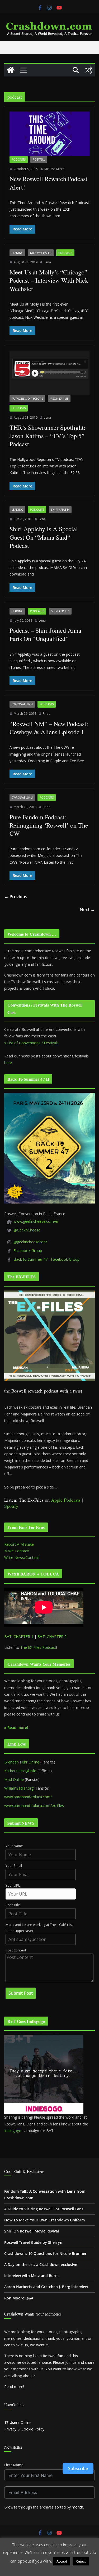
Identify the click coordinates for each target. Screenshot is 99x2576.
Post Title (13, 1905)
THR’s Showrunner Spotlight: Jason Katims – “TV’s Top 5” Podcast (48, 436)
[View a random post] (88, 70)
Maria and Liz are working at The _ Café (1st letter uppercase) (39, 1928)
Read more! (14, 2387)
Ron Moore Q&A (19, 2298)
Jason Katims (59, 399)
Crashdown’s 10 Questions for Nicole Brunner (45, 2253)
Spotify (11, 1506)
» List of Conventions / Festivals (31, 1043)
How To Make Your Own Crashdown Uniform (44, 2220)
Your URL (13, 1885)
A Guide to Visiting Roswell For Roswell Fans (44, 2209)
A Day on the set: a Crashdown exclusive (41, 2265)
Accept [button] (62, 2561)
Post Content (16, 1950)
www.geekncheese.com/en (36, 1221)
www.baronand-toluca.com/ (28, 1797)
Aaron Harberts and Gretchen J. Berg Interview (46, 2287)
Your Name (14, 1846)
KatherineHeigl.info (20, 1771)
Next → (87, 910)
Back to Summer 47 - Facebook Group (46, 1259)
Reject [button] (81, 2561)
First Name (14, 2465)
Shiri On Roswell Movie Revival (32, 2231)
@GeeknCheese (27, 1230)
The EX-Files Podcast (38, 1647)
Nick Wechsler (41, 253)
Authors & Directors (27, 399)
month (77, 2507)
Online (18, 2422)
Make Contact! (17, 1551)
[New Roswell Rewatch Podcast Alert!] (49, 134)
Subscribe (78, 2468)
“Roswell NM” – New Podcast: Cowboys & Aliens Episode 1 (49, 728)
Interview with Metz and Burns (32, 2276)
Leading (17, 253)
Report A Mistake (19, 1544)
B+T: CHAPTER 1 (19, 1637)
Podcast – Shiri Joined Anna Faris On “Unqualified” (45, 634)
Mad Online (14, 1779)
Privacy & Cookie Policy (24, 2429)
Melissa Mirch (54, 169)
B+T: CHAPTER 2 (52, 1637)
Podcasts (19, 160)
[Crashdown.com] (11, 70)
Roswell (39, 160)
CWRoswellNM (22, 704)
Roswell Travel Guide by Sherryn (33, 2242)
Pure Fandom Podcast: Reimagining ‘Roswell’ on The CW (49, 825)
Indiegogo (13, 2131)
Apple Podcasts (66, 1500)
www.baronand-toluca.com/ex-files (34, 1806)
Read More (49, 2569)
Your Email (14, 1866)
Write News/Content (22, 1557)
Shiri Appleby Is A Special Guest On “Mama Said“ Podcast (44, 537)
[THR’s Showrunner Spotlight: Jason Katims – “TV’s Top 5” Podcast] (49, 373)
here (8, 1063)
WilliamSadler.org (19, 1788)
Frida (47, 714)
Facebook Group (28, 1251)
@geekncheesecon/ (30, 1242)
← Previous (16, 897)
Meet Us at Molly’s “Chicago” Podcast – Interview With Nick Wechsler (49, 280)
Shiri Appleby (60, 510)
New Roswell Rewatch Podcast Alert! (48, 183)
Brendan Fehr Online (22, 1762)
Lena (47, 262)
